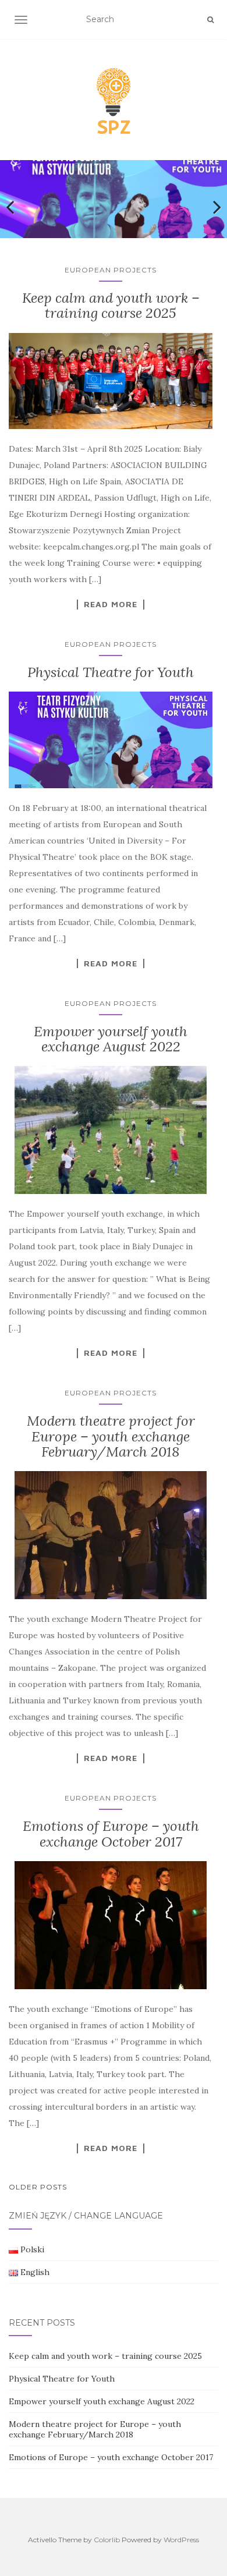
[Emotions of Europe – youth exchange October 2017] (111, 1925)
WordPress (181, 2540)
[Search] (210, 20)
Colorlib (107, 2540)
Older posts (38, 2187)
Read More (111, 604)
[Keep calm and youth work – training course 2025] (111, 381)
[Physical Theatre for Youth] (111, 740)
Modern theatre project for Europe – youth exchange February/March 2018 (111, 1436)
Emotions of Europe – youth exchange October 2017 (111, 1833)
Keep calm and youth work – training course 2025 (111, 305)
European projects (111, 270)
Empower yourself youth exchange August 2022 (111, 1039)
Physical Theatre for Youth (111, 672)
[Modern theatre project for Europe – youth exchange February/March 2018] (111, 1535)
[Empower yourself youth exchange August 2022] (111, 1130)
